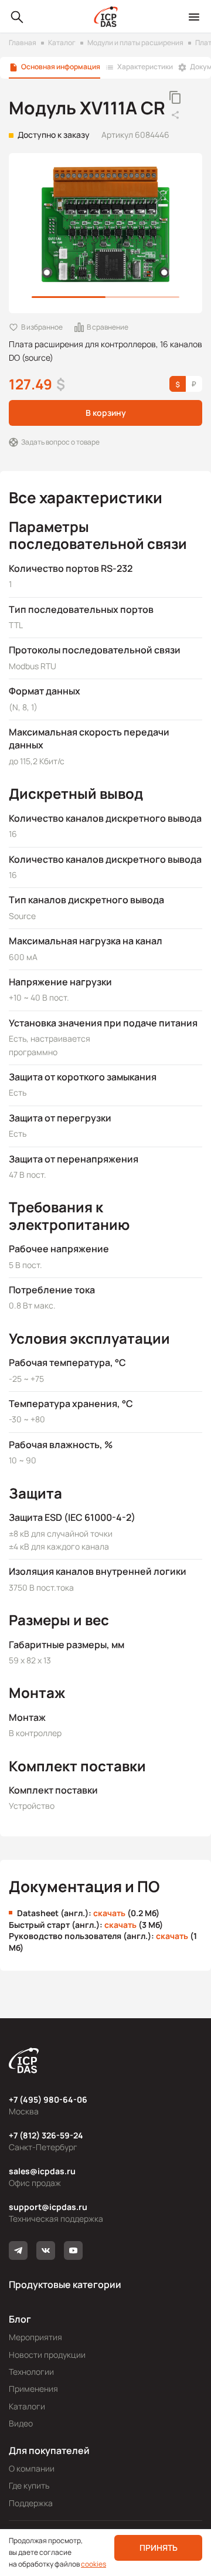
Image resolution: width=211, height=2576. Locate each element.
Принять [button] (159, 2548)
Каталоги (27, 2406)
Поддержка (31, 2503)
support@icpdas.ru (48, 2207)
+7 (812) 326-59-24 (46, 2135)
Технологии (31, 2372)
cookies (93, 2564)
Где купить (29, 2485)
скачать (109, 1913)
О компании (32, 2468)
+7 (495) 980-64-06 (48, 2099)
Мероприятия (35, 2337)
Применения (33, 2389)
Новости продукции (47, 2355)
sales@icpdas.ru (42, 2171)
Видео (21, 2423)
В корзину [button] (106, 413)
